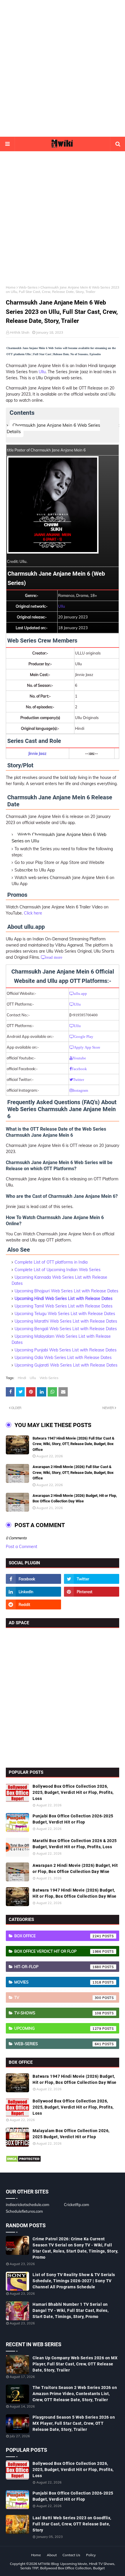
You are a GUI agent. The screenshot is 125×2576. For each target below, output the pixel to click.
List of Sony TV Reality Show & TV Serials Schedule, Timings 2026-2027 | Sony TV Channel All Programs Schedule (74, 2281)
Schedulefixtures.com (24, 2211)
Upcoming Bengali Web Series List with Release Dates (66, 1329)
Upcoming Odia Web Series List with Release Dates (63, 1358)
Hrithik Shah (20, 332)
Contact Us (71, 2555)
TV (58, 1997)
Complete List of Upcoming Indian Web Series (58, 1270)
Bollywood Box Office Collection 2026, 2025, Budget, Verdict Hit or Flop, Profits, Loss (73, 1792)
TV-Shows (58, 2013)
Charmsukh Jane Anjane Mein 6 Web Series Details (53, 428)
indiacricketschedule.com (27, 2205)
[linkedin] (33, 1592)
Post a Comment (22, 1547)
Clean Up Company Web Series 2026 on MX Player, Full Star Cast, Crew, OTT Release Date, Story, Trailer (75, 2364)
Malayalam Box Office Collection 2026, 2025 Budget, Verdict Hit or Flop (71, 2134)
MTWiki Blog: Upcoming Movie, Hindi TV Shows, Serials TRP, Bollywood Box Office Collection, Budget (68, 2566)
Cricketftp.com (76, 2205)
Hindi (22, 1378)
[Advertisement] (63, 68)
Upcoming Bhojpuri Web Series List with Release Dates (66, 1291)
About (52, 2555)
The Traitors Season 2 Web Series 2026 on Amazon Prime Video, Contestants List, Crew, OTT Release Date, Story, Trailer (75, 2394)
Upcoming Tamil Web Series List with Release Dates (64, 1306)
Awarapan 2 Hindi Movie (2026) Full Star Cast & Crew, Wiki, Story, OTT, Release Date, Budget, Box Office (73, 1472)
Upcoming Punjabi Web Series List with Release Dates (66, 1350)
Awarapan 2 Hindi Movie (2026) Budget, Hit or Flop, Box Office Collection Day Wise (75, 1498)
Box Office (58, 1936)
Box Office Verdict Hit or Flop (58, 1951)
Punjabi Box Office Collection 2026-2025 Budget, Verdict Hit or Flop (73, 1819)
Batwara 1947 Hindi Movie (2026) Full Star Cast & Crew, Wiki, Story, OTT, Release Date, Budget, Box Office (74, 1444)
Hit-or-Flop (58, 1967)
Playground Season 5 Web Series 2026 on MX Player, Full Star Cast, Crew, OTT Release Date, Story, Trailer (74, 2423)
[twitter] (92, 1579)
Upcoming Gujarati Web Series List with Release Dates (66, 1365)
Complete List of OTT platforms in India (51, 1262)
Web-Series (28, 287)
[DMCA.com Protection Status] (23, 2161)
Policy (91, 2555)
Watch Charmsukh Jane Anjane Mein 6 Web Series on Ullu (59, 838)
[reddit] (33, 1604)
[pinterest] (92, 1592)
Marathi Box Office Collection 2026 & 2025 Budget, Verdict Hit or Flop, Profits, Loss (75, 1844)
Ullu (42, 372)
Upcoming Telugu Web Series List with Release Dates (65, 1314)
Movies (58, 1982)
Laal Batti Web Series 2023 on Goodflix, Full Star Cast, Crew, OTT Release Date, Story (72, 2524)
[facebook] (33, 1579)
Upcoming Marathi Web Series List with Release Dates (66, 1321)
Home (11, 287)
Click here (33, 913)
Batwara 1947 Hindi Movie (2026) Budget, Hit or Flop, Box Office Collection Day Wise (75, 1893)
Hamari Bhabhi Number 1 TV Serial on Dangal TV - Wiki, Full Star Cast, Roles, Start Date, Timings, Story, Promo (70, 2310)
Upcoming (58, 2028)
